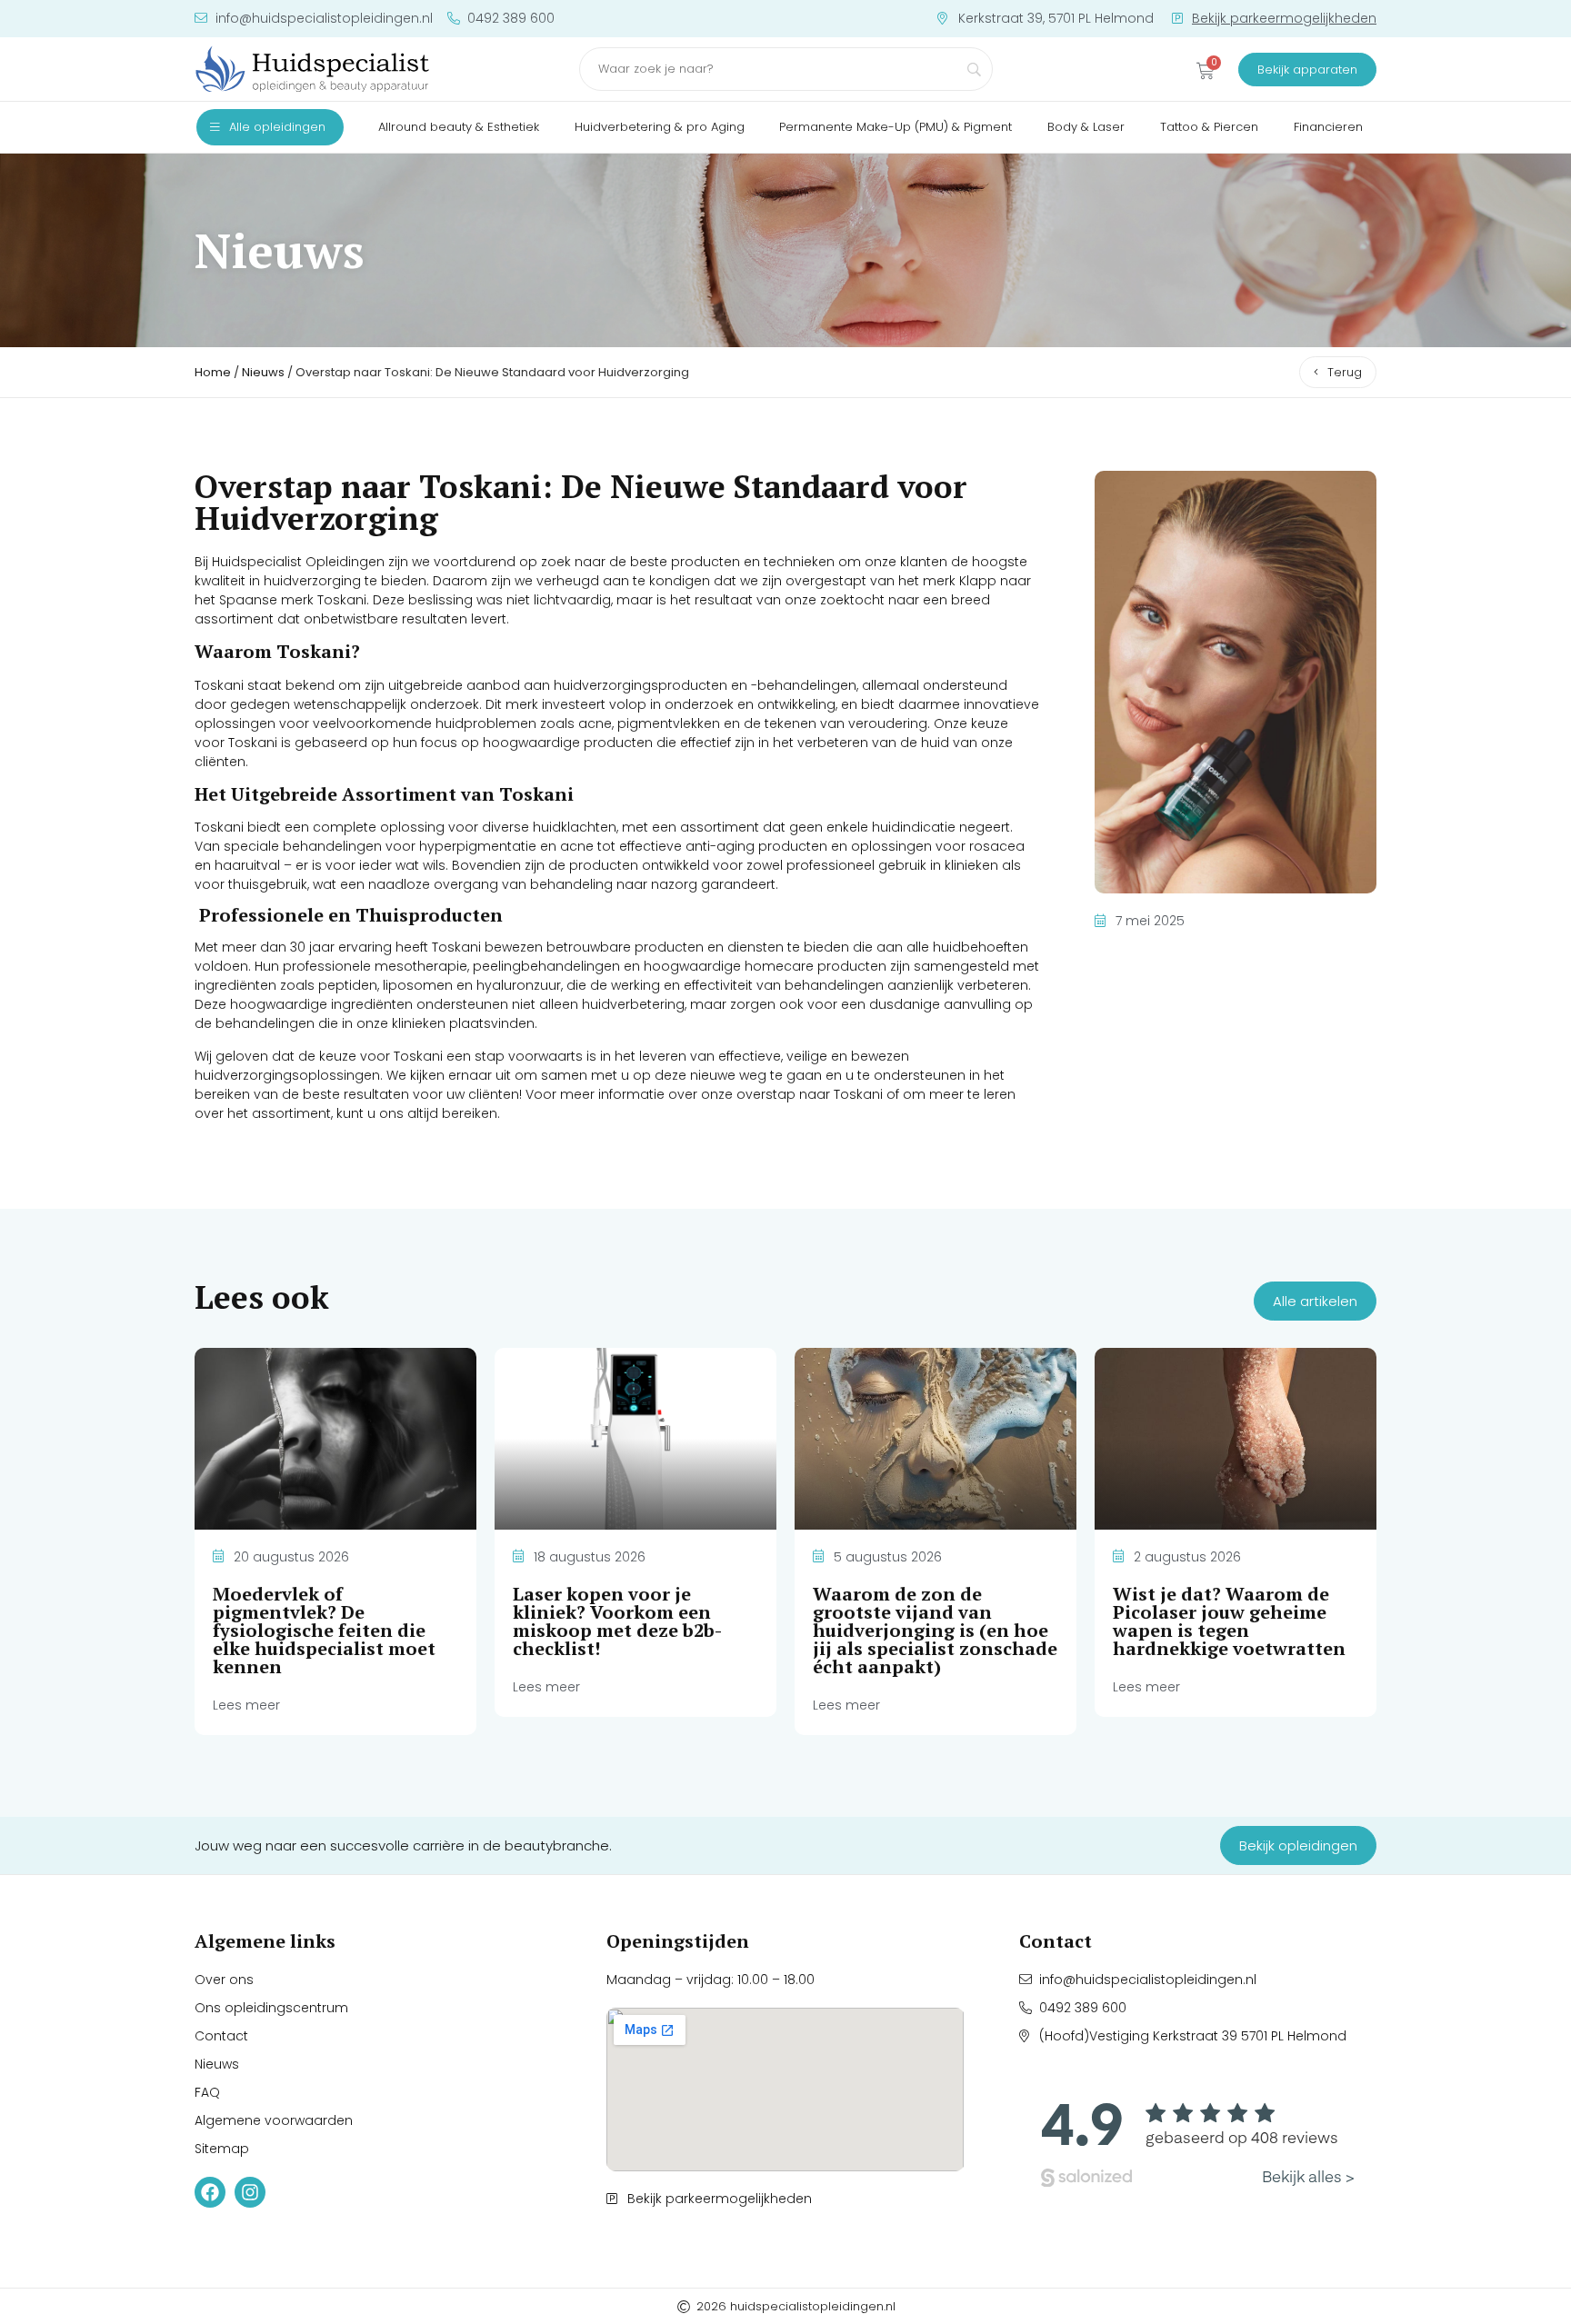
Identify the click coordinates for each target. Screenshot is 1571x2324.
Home (213, 372)
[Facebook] (210, 2192)
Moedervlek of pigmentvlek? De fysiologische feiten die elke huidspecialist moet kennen (324, 1630)
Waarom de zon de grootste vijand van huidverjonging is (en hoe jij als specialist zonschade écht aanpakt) (935, 1630)
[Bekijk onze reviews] (1198, 2139)
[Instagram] (250, 2192)
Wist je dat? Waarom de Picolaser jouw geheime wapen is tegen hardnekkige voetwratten (1229, 1621)
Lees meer (246, 1705)
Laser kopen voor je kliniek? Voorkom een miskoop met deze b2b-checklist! (617, 1621)
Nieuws (263, 372)
